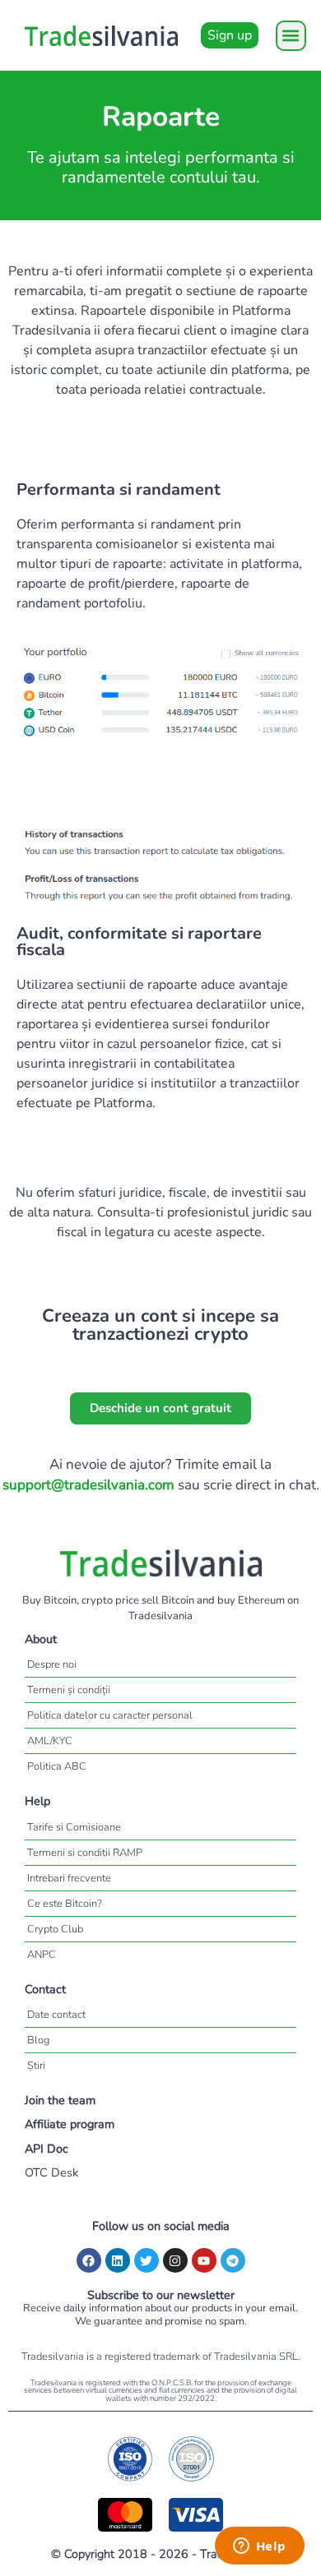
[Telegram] (233, 2260)
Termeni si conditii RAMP (85, 1853)
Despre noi (52, 1664)
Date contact (56, 2015)
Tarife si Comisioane (74, 1827)
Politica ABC (57, 1766)
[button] (291, 36)
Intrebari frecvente (69, 1878)
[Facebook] (89, 2260)
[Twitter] (147, 2260)
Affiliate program (70, 2124)
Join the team (60, 2100)
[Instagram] (175, 2260)
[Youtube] (204, 2260)
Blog (38, 2040)
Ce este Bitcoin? (65, 1904)
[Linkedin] (118, 2260)
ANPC (42, 1955)
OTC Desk (51, 2172)
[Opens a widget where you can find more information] (259, 2547)
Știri (36, 2066)
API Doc (47, 2149)
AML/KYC (50, 1741)
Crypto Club (55, 1929)
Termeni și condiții (69, 1690)
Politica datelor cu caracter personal (110, 1715)
